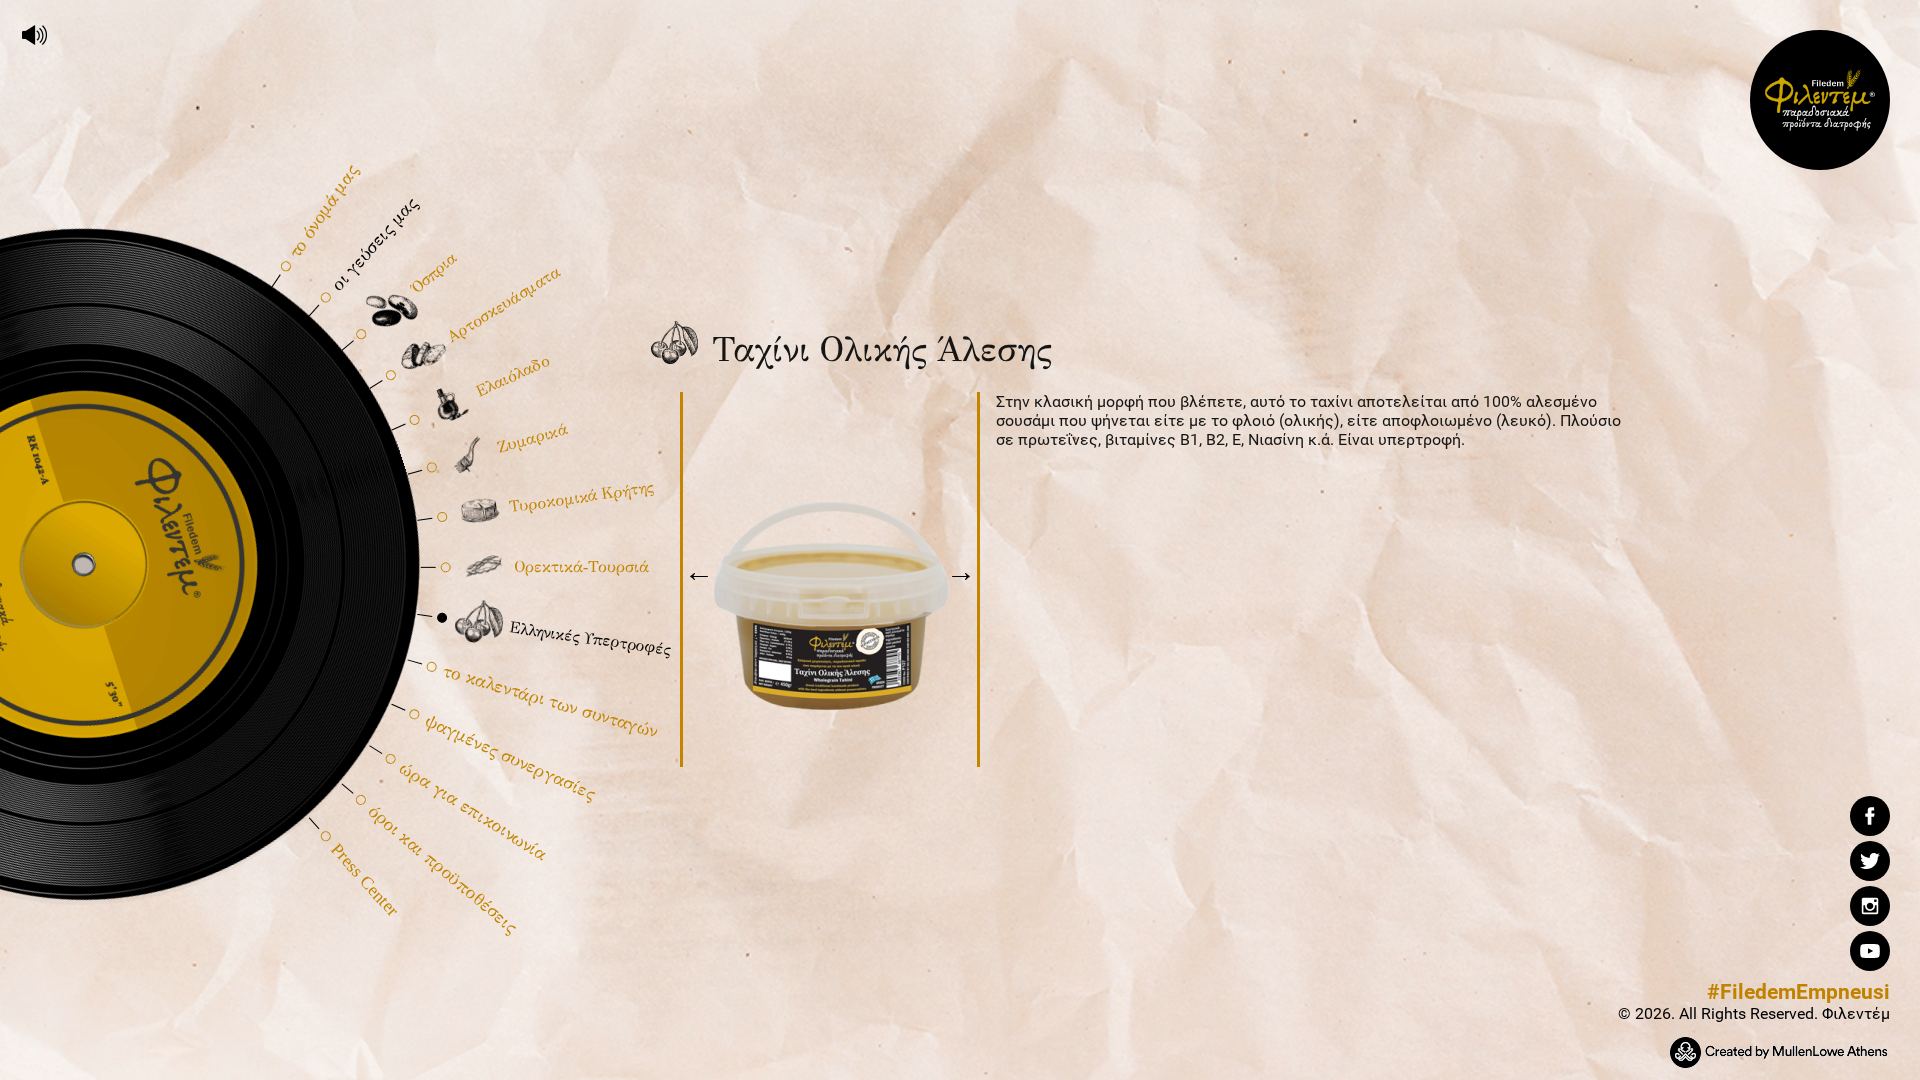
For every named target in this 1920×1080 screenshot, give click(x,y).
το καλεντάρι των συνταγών (550, 701)
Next (961, 577)
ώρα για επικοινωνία (473, 811)
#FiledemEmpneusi (1798, 992)
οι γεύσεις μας (373, 244)
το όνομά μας (322, 211)
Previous (699, 577)
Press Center (364, 879)
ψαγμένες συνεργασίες (509, 757)
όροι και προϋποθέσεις (442, 869)
